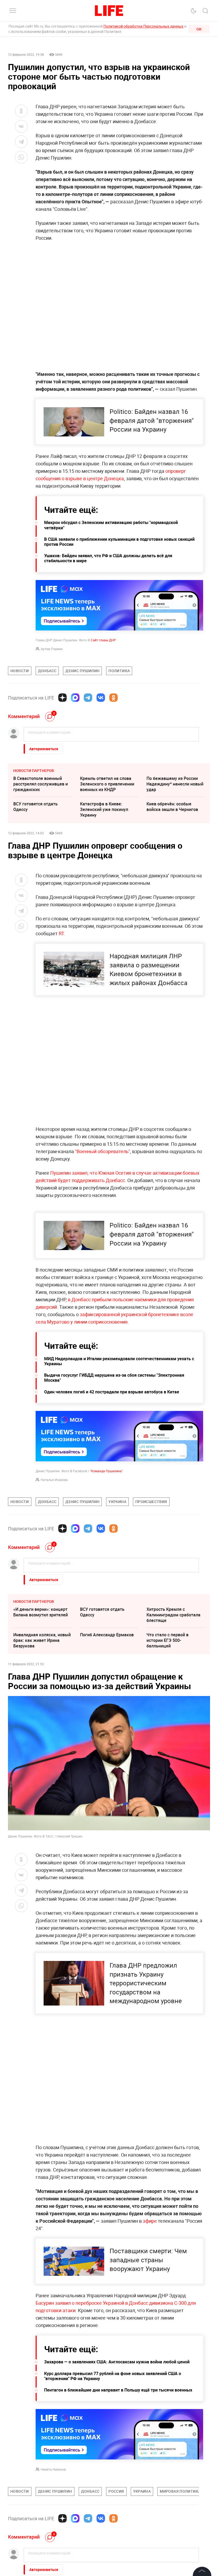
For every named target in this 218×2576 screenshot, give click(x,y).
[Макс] (75, 698)
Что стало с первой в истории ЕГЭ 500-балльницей (167, 1640)
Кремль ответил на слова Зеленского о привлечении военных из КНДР (107, 784)
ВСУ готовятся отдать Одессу (35, 807)
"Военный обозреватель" (102, 1151)
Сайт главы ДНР (103, 640)
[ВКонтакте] (101, 698)
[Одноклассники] (114, 698)
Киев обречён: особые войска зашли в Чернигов (172, 807)
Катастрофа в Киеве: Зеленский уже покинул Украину (104, 809)
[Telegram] (88, 698)
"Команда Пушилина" (106, 1471)
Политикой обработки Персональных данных (143, 26)
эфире (150, 2221)
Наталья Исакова (54, 1480)
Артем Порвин (52, 649)
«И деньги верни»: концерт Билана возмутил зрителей (41, 1612)
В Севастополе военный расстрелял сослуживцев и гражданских (41, 784)
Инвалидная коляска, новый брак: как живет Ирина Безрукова (42, 1640)
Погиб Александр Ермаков (107, 1635)
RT (61, 933)
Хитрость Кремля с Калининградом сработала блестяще (173, 1615)
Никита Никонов (53, 2469)
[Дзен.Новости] (62, 698)
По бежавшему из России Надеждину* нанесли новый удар (175, 784)
